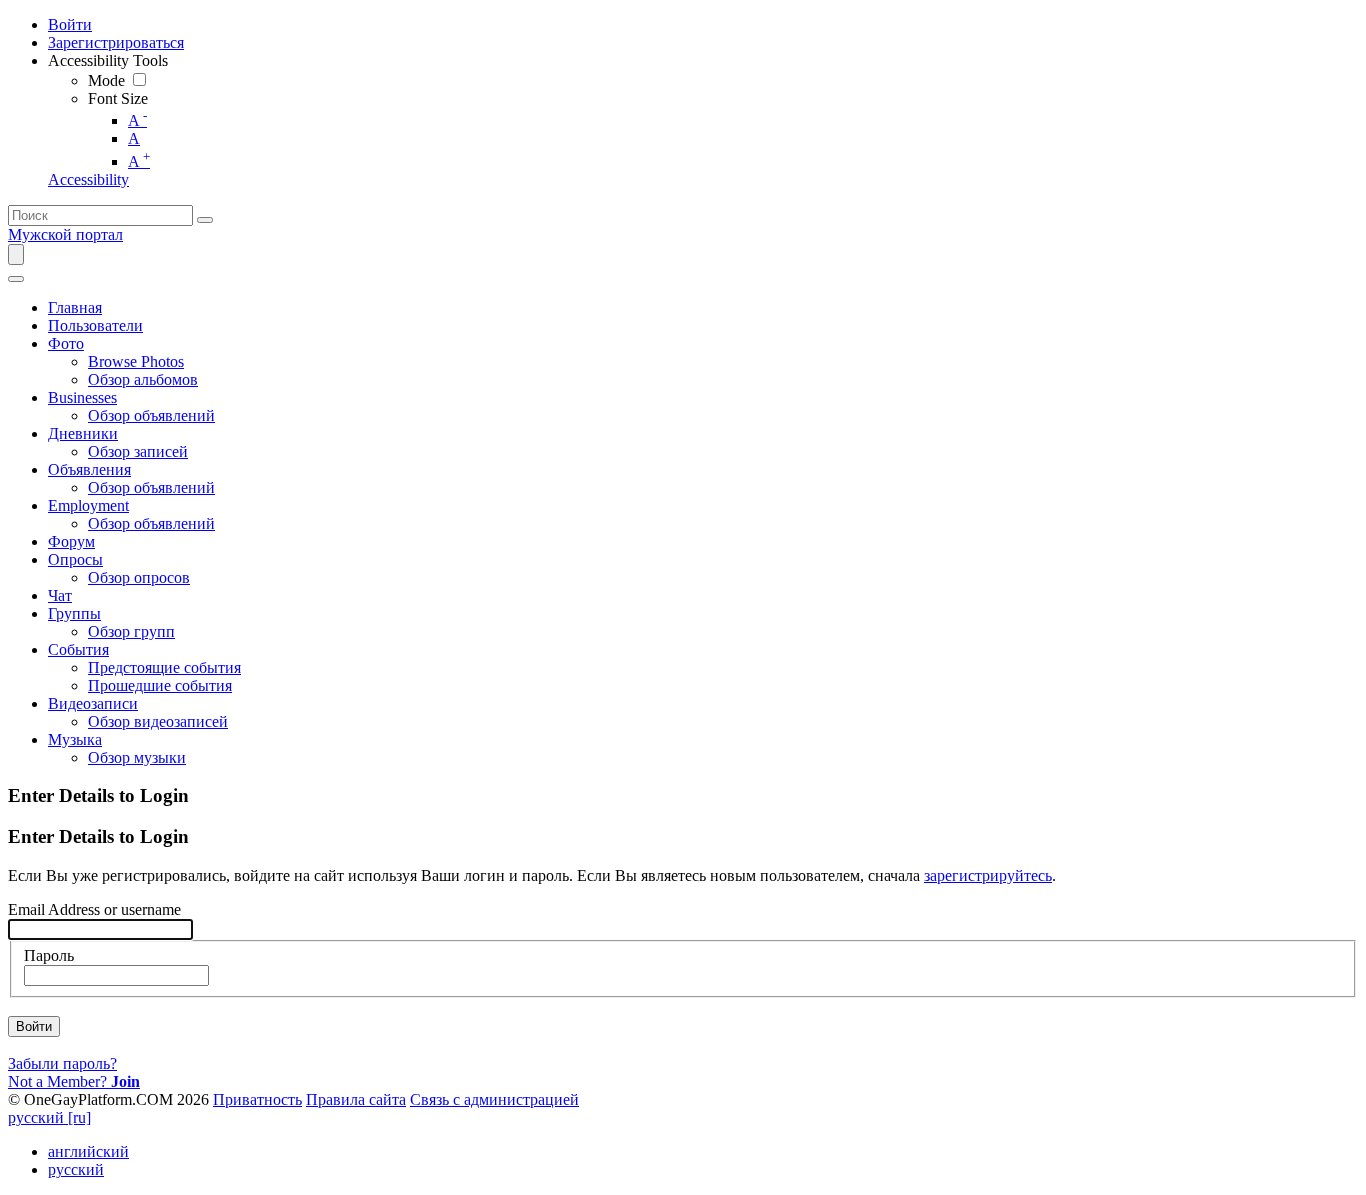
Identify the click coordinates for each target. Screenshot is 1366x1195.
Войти (34, 1026)
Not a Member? (74, 1081)
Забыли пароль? (62, 1063)
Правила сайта (356, 1099)
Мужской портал (65, 234)
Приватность (257, 1099)
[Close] (16, 279)
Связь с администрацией (494, 1099)
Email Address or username (94, 909)
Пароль (49, 955)
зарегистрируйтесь (988, 875)
